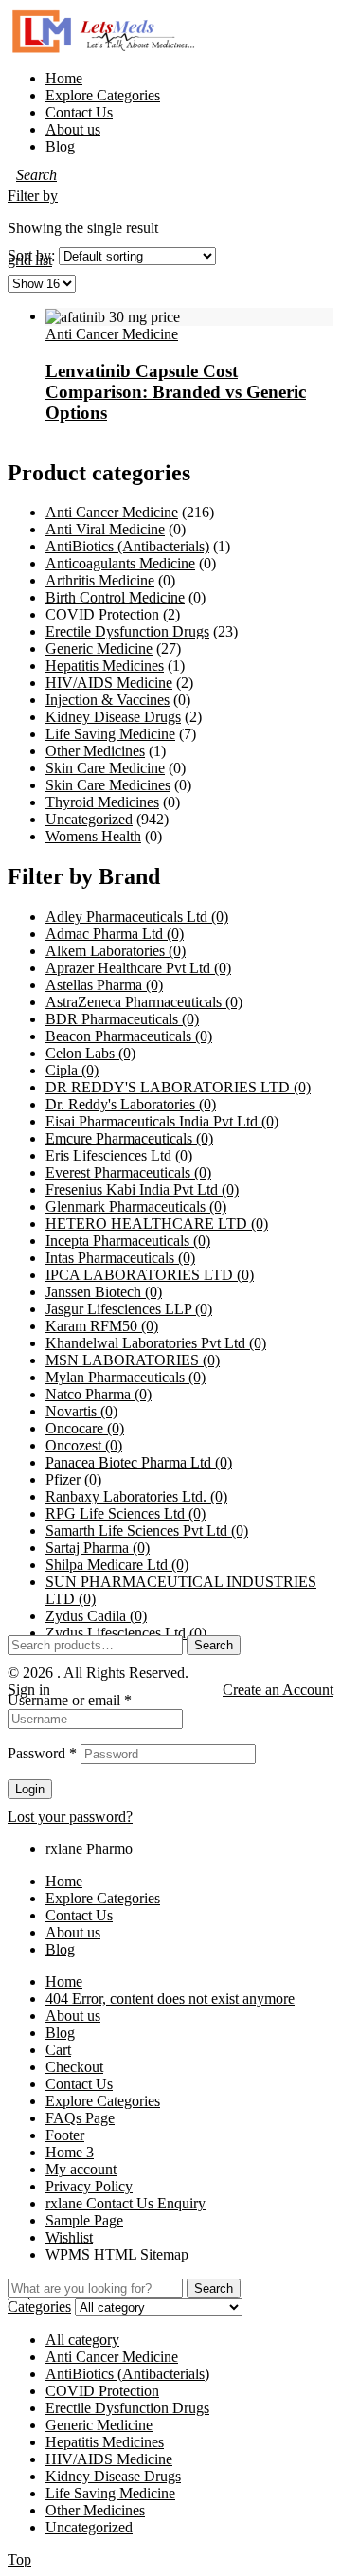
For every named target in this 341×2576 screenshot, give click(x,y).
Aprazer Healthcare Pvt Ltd (138, 968)
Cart (58, 2050)
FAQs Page (80, 2118)
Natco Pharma (99, 1394)
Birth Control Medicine (115, 597)
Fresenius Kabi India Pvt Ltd (142, 1189)
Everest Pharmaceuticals (128, 1172)
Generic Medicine (99, 649)
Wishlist (69, 2237)
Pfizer (73, 1479)
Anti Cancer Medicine (112, 334)
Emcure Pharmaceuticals (129, 1138)
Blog (60, 1949)
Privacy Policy (89, 2186)
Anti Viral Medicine (105, 529)
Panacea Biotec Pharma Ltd (139, 1462)
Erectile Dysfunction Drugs (127, 631)
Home (64, 1881)
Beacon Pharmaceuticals (129, 1036)
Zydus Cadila (96, 1616)
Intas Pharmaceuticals (120, 1258)
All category (82, 2340)
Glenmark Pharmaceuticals (136, 1207)
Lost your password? (70, 1817)
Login (30, 1789)
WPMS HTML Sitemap (117, 2254)
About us (73, 1932)
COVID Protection (102, 614)
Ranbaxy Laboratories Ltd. (136, 1496)
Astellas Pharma (104, 985)
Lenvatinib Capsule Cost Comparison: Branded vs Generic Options (176, 392)
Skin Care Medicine (105, 768)
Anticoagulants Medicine (120, 563)
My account (81, 2169)
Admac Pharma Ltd (115, 934)
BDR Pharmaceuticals (122, 1019)
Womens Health (93, 836)
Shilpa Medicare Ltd (117, 1565)
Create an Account (278, 1690)
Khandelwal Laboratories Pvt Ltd (156, 1343)
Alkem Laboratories (116, 951)
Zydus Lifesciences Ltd (126, 1633)
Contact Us (79, 1915)
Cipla (72, 1070)
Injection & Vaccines (108, 700)
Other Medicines (95, 751)
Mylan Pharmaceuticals (126, 1377)
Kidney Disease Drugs (113, 717)
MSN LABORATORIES (133, 1360)
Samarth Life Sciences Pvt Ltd (147, 1531)
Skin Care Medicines (108, 785)
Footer (65, 2135)
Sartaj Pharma (98, 1548)
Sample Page (84, 2220)
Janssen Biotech (104, 1292)
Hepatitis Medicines (105, 666)
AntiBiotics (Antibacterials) (127, 546)
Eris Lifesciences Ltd (119, 1155)
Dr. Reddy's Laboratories (131, 1104)
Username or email (70, 1700)
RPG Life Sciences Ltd (126, 1513)
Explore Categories (103, 1898)
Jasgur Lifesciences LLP (129, 1309)
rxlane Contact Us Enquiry (126, 2203)
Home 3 (70, 2152)
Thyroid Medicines (102, 802)
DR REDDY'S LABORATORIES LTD (178, 1087)
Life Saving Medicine (110, 734)
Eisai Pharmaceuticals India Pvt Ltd (162, 1121)
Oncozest (84, 1445)
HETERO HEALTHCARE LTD (157, 1224)
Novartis (81, 1411)
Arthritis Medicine (100, 580)
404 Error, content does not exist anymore (170, 1999)
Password (42, 1753)
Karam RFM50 (102, 1326)
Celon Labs (90, 1053)
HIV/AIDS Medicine (109, 683)
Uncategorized (89, 819)
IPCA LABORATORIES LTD (150, 1275)
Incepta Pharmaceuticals (128, 1241)
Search (214, 1645)
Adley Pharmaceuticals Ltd (137, 917)
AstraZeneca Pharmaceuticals (144, 1002)
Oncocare (85, 1428)
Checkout (74, 2067)
